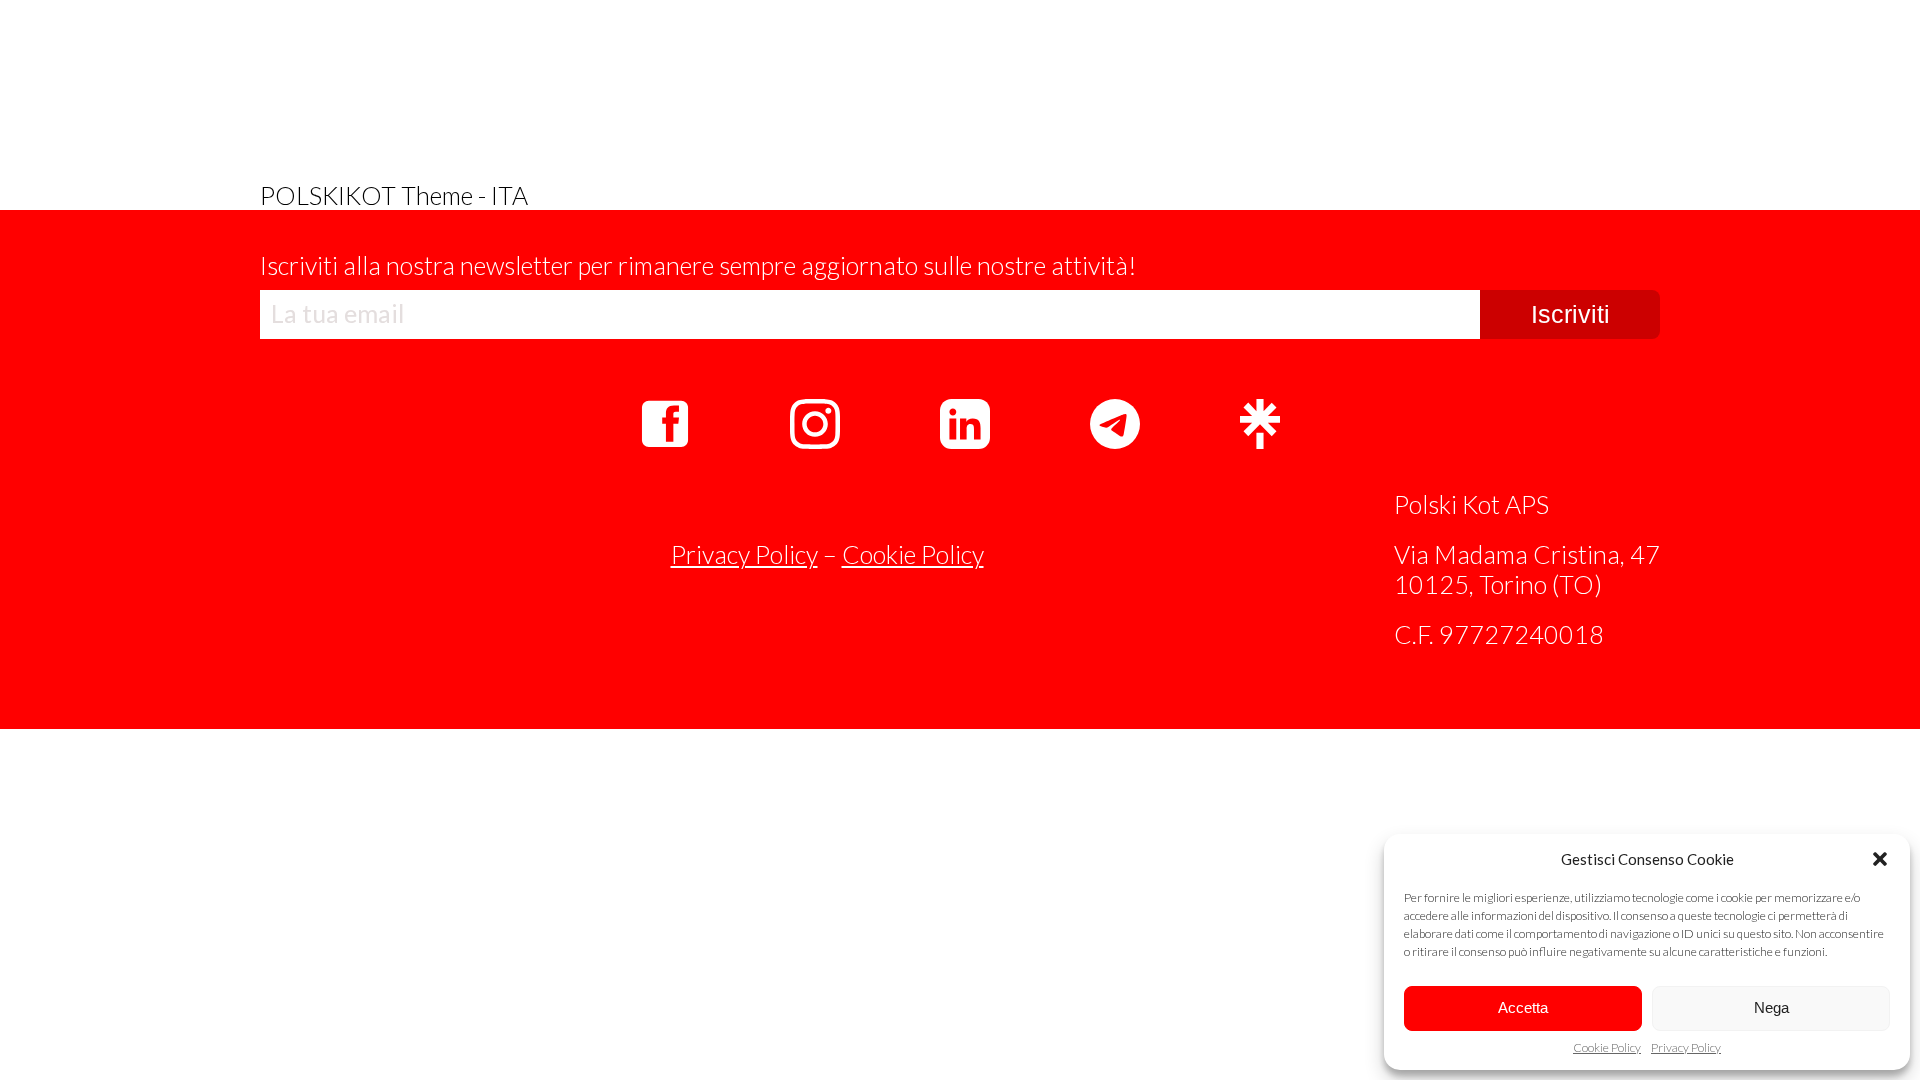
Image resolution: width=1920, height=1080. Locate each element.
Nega (1771, 1007)
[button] (1880, 859)
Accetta (1523, 1007)
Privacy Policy (1686, 1048)
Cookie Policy (1607, 1048)
